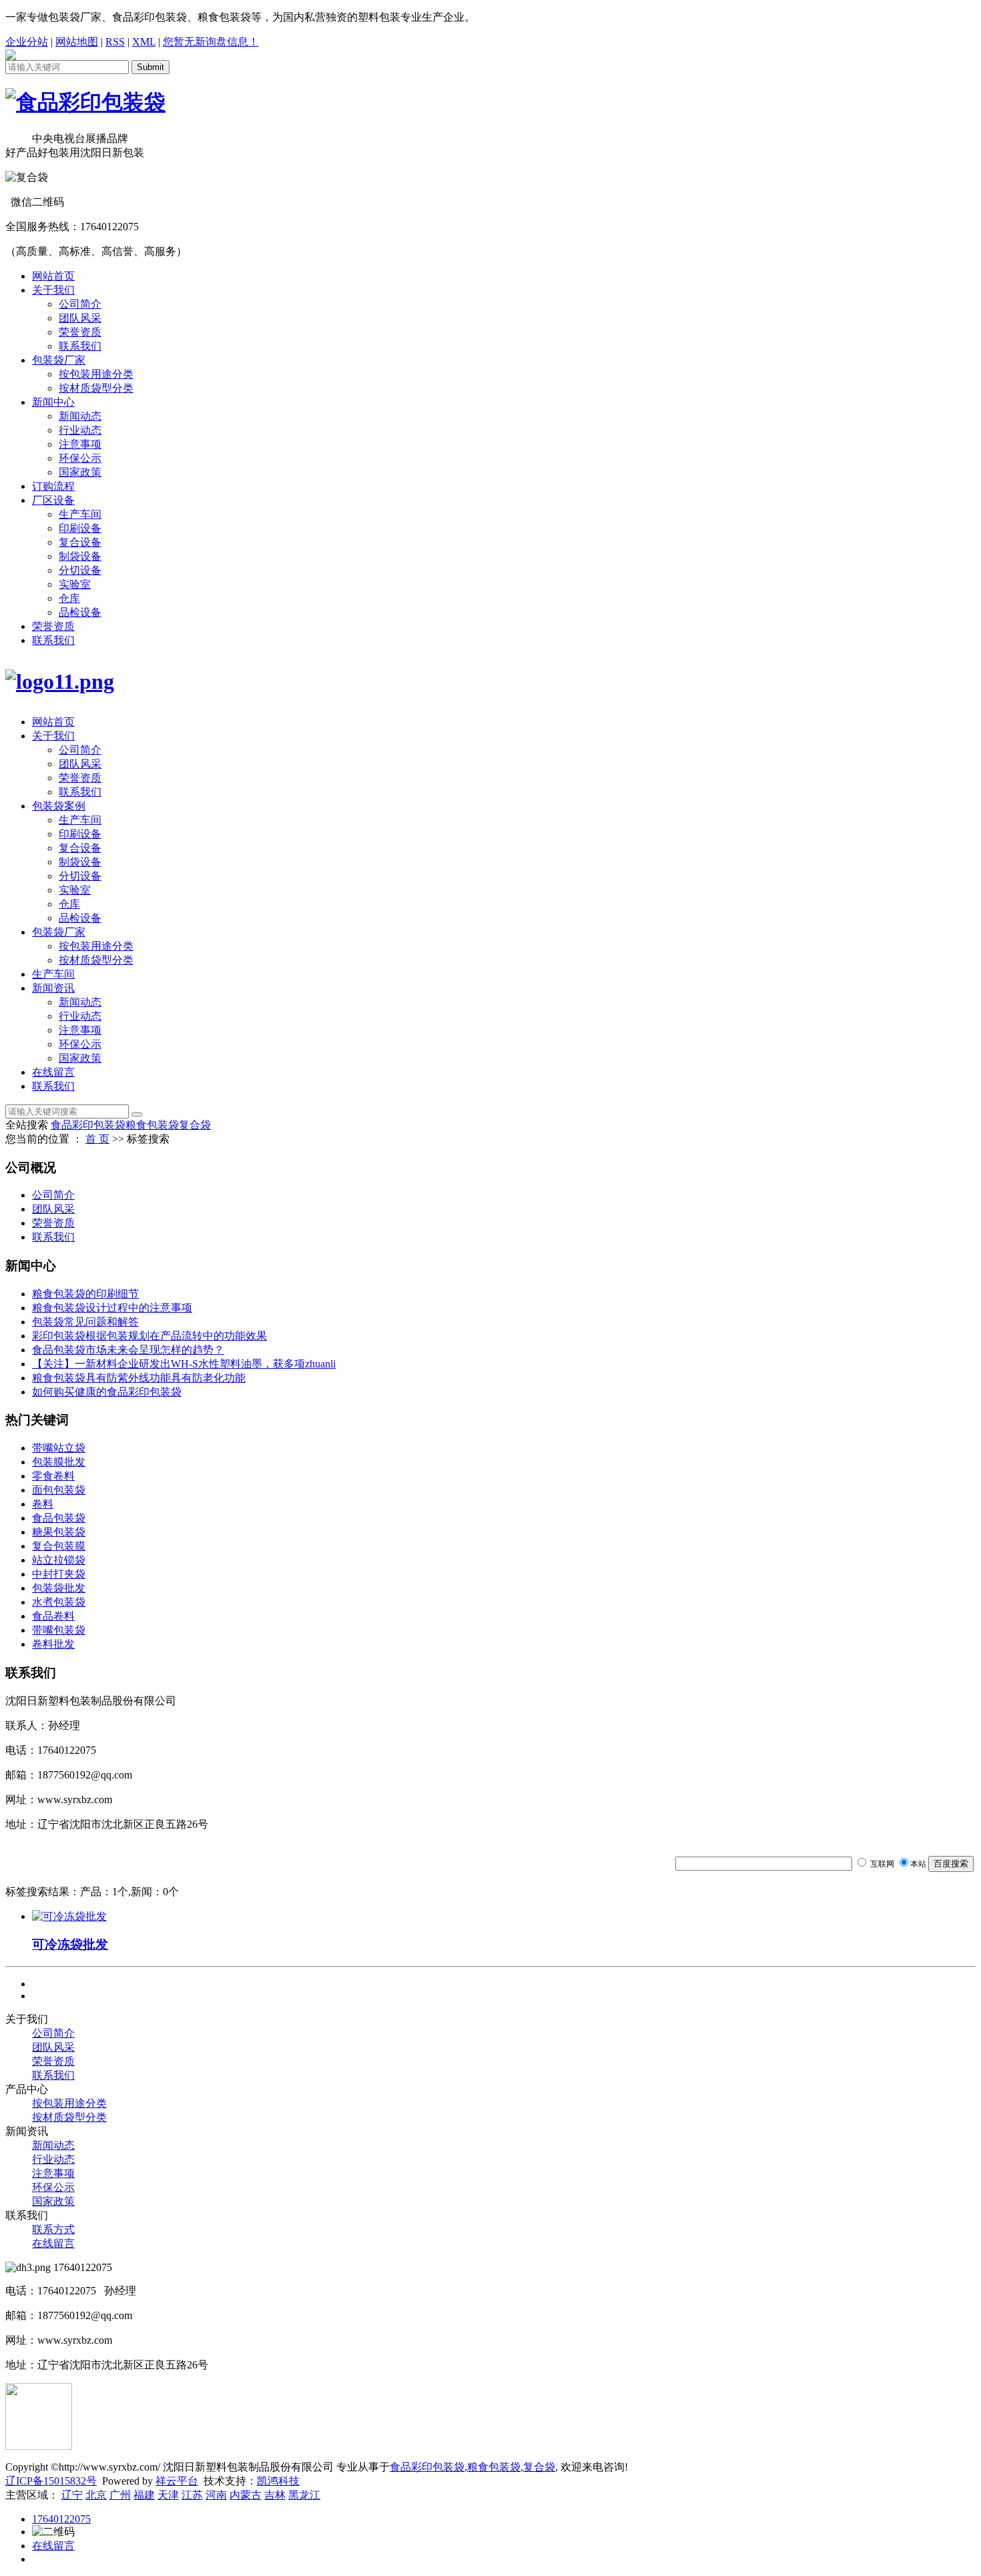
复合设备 (80, 542)
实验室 (75, 584)
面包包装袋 (59, 1490)
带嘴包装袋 (59, 1630)
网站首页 (53, 276)
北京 (96, 2495)
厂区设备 (53, 500)
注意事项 (80, 444)
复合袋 (195, 1125)
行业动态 (80, 430)
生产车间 (80, 514)
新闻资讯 (53, 988)
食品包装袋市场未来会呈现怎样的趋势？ (128, 1350)
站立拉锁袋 (59, 1560)
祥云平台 (177, 2481)
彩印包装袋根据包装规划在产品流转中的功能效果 (149, 1336)
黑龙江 (304, 2495)
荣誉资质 (80, 332)
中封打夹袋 (59, 1574)
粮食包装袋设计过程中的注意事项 (112, 1308)
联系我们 (80, 346)
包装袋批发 (59, 1588)
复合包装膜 (59, 1546)
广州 (120, 2495)
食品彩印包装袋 (88, 1125)
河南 (216, 2495)
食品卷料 (53, 1616)
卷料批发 (53, 1644)
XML (144, 42)
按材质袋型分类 (96, 388)
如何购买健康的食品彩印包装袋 (107, 1392)
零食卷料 (53, 1476)
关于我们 (53, 290)
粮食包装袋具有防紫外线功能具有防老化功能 (139, 1378)
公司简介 (80, 304)
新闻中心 (53, 402)
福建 (144, 2495)
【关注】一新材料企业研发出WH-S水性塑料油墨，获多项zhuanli (184, 1364)
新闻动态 (80, 416)
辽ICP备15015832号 (51, 2481)
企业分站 (27, 42)
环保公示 (80, 458)
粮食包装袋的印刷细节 (85, 1294)
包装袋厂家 (59, 360)
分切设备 (80, 570)
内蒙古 (246, 2495)
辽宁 (72, 2495)
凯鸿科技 (278, 2481)
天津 (168, 2495)
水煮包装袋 (59, 1602)
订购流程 (53, 486)
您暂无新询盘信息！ (211, 42)
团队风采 (80, 318)
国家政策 (80, 472)
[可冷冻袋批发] (69, 1916)
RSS (115, 42)
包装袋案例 (59, 806)
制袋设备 (80, 556)
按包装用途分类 (96, 374)
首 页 (97, 1139)
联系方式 (53, 2229)
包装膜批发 (59, 1462)
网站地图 (77, 42)
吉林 (275, 2495)
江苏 (192, 2495)
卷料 (43, 1504)
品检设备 (80, 612)
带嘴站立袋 (59, 1448)
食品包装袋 (59, 1518)
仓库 (69, 598)
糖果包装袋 (59, 1532)
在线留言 (53, 1072)
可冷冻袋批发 (70, 1944)
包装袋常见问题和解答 (85, 1322)
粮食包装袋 (152, 1125)
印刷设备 (80, 528)
